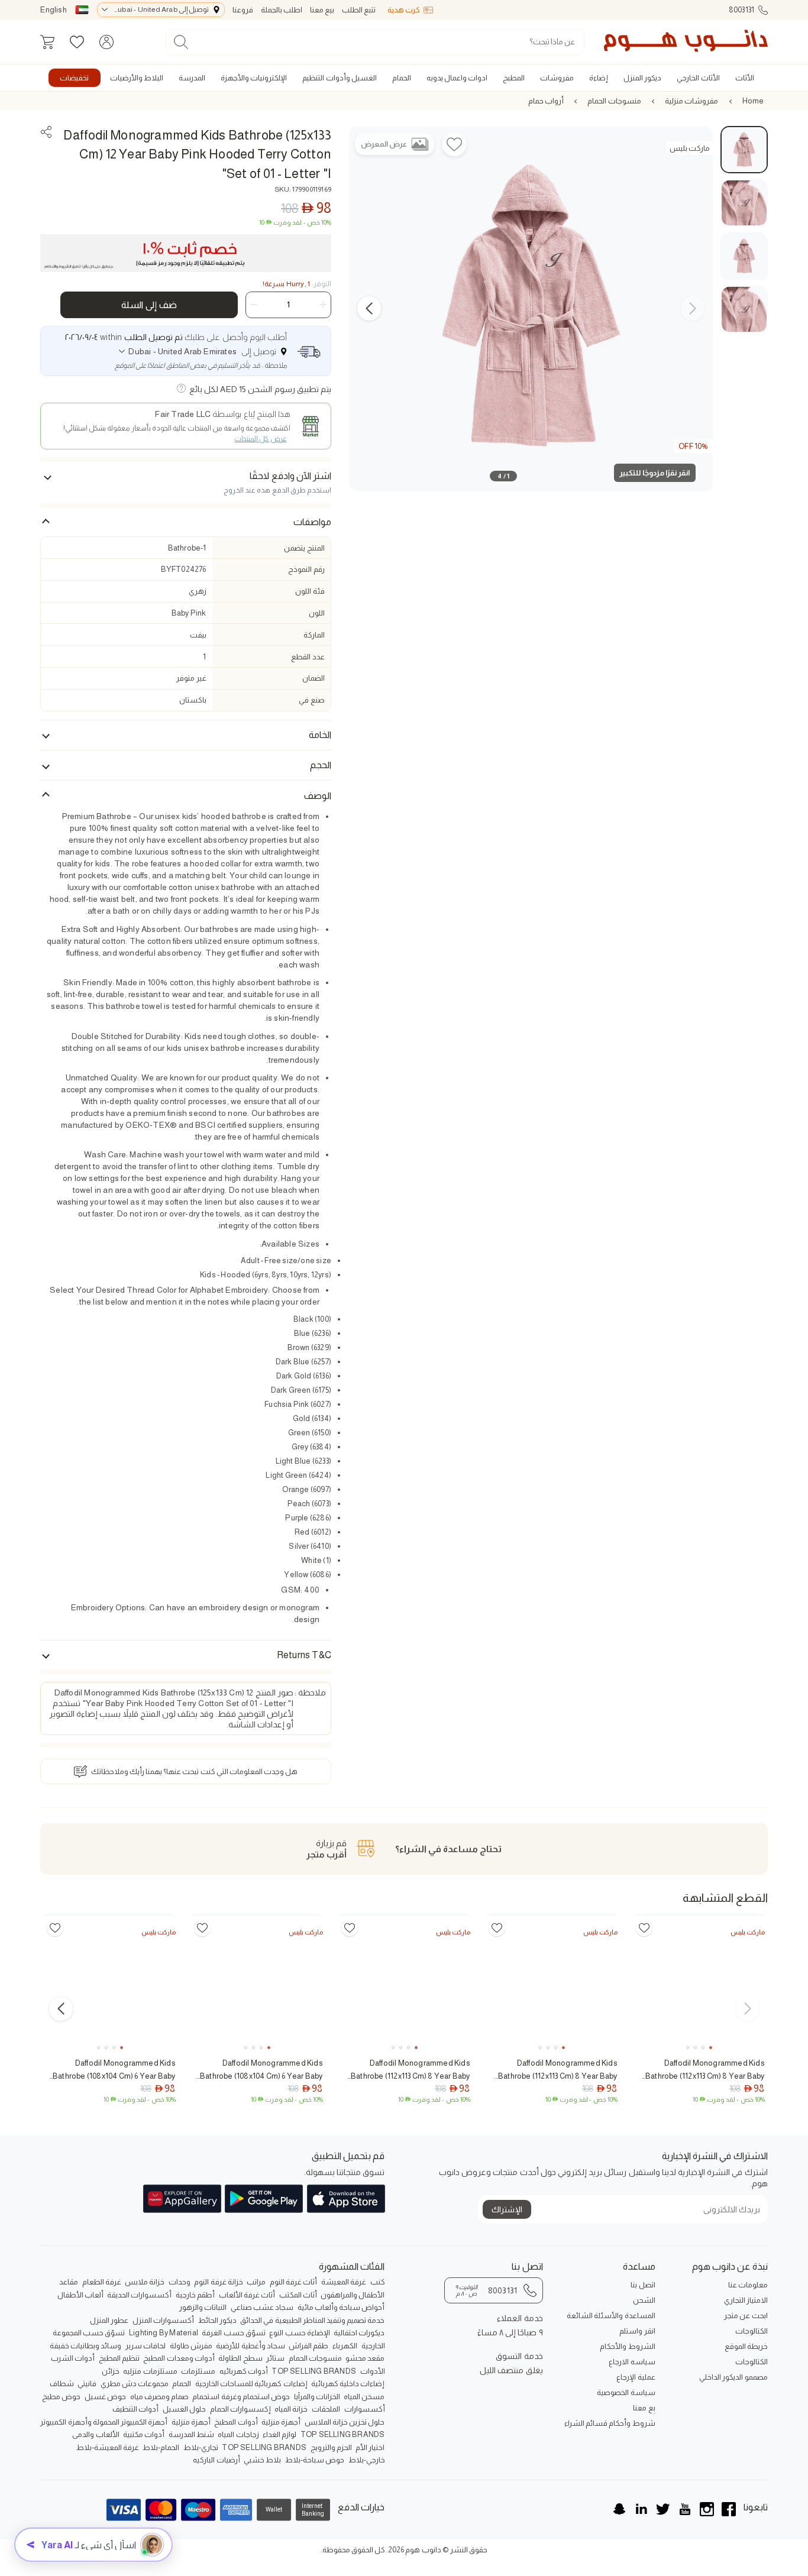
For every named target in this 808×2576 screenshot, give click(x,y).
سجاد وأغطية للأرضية (250, 2346)
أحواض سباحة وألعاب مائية (341, 2307)
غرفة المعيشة (344, 2282)
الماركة (314, 635)
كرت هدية (404, 10)
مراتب (256, 2282)
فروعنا (243, 10)
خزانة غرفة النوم (218, 2282)
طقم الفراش (308, 2346)
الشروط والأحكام (627, 2346)
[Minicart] (47, 42)
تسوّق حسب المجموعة (89, 2333)
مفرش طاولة (191, 2346)
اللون (317, 613)
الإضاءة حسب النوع (299, 2333)
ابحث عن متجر (746, 2316)
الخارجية (373, 2346)
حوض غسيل (105, 2397)
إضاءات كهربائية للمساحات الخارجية (251, 2384)
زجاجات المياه (238, 2434)
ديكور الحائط (217, 2320)
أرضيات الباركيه (216, 2460)
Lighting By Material (164, 2333)
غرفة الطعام (102, 2282)
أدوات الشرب (73, 2358)
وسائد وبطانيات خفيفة (85, 2346)
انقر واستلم (637, 2331)
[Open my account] (106, 42)
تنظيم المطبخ (119, 2358)
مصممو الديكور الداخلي (733, 2377)
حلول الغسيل (184, 2409)
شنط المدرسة (191, 2434)
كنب (378, 2282)
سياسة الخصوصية (626, 2392)
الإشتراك (507, 2209)
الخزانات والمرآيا (317, 2397)
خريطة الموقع (746, 2346)
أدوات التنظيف (135, 2409)
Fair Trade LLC (183, 414)
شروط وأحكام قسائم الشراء (610, 2423)
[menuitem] (745, 78)
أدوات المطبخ (236, 2422)
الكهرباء (345, 2346)
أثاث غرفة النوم (293, 2282)
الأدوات (373, 2371)
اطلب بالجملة (282, 10)
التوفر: (297, 284)
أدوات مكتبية (144, 2434)
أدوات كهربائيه (244, 2371)
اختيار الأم (370, 2447)
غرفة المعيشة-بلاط (108, 2447)
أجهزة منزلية (281, 2422)
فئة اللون (310, 591)
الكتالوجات (752, 2331)
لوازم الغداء (279, 2434)
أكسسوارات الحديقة (139, 2295)
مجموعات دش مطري (135, 2384)
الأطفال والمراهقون (353, 2295)
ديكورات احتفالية (359, 2333)
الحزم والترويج (331, 2447)
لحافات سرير (146, 2346)
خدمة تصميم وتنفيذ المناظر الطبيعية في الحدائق (312, 2320)
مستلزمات (198, 2371)
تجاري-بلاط (201, 2447)
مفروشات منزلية (691, 101)
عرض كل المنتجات (260, 439)
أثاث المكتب (298, 2295)
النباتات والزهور (203, 2307)
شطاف (62, 2384)
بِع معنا (644, 2408)
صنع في (311, 700)
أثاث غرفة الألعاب (247, 2295)
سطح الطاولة (240, 2358)
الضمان (313, 678)
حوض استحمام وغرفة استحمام (241, 2397)
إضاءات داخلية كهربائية (348, 2384)
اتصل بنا (643, 2285)
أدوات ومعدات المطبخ (179, 2358)
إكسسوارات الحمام (240, 2409)
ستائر (275, 2358)
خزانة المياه (291, 2409)
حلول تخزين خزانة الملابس (345, 2422)
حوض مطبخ (61, 2397)
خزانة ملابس (145, 2282)
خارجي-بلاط (367, 2460)
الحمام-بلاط (161, 2447)
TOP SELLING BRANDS (314, 2371)
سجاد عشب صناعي (262, 2307)
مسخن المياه (364, 2397)
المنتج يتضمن (304, 548)
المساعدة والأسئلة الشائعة (611, 2316)
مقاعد (69, 2282)
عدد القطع (308, 657)
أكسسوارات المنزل (163, 2320)
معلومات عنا (748, 2285)
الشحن (644, 2300)
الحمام (182, 2384)
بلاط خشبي (262, 2460)
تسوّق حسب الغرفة (233, 2333)
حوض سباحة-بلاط (315, 2460)
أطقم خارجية (195, 2295)
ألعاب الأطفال (80, 2295)
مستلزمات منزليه (150, 2371)
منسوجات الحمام (614, 101)
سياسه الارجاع (632, 2362)
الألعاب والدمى (96, 2434)
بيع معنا (322, 10)
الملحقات (326, 2409)
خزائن (111, 2371)
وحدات (180, 2282)
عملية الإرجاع (636, 2377)
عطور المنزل (109, 2320)
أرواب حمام (546, 101)
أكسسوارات (365, 2409)
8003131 (741, 10)
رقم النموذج (306, 569)
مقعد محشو (365, 2358)
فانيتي (87, 2384)
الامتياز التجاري (746, 2300)
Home (753, 101)
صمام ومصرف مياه (159, 2397)
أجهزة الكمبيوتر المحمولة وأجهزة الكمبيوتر (104, 2422)
